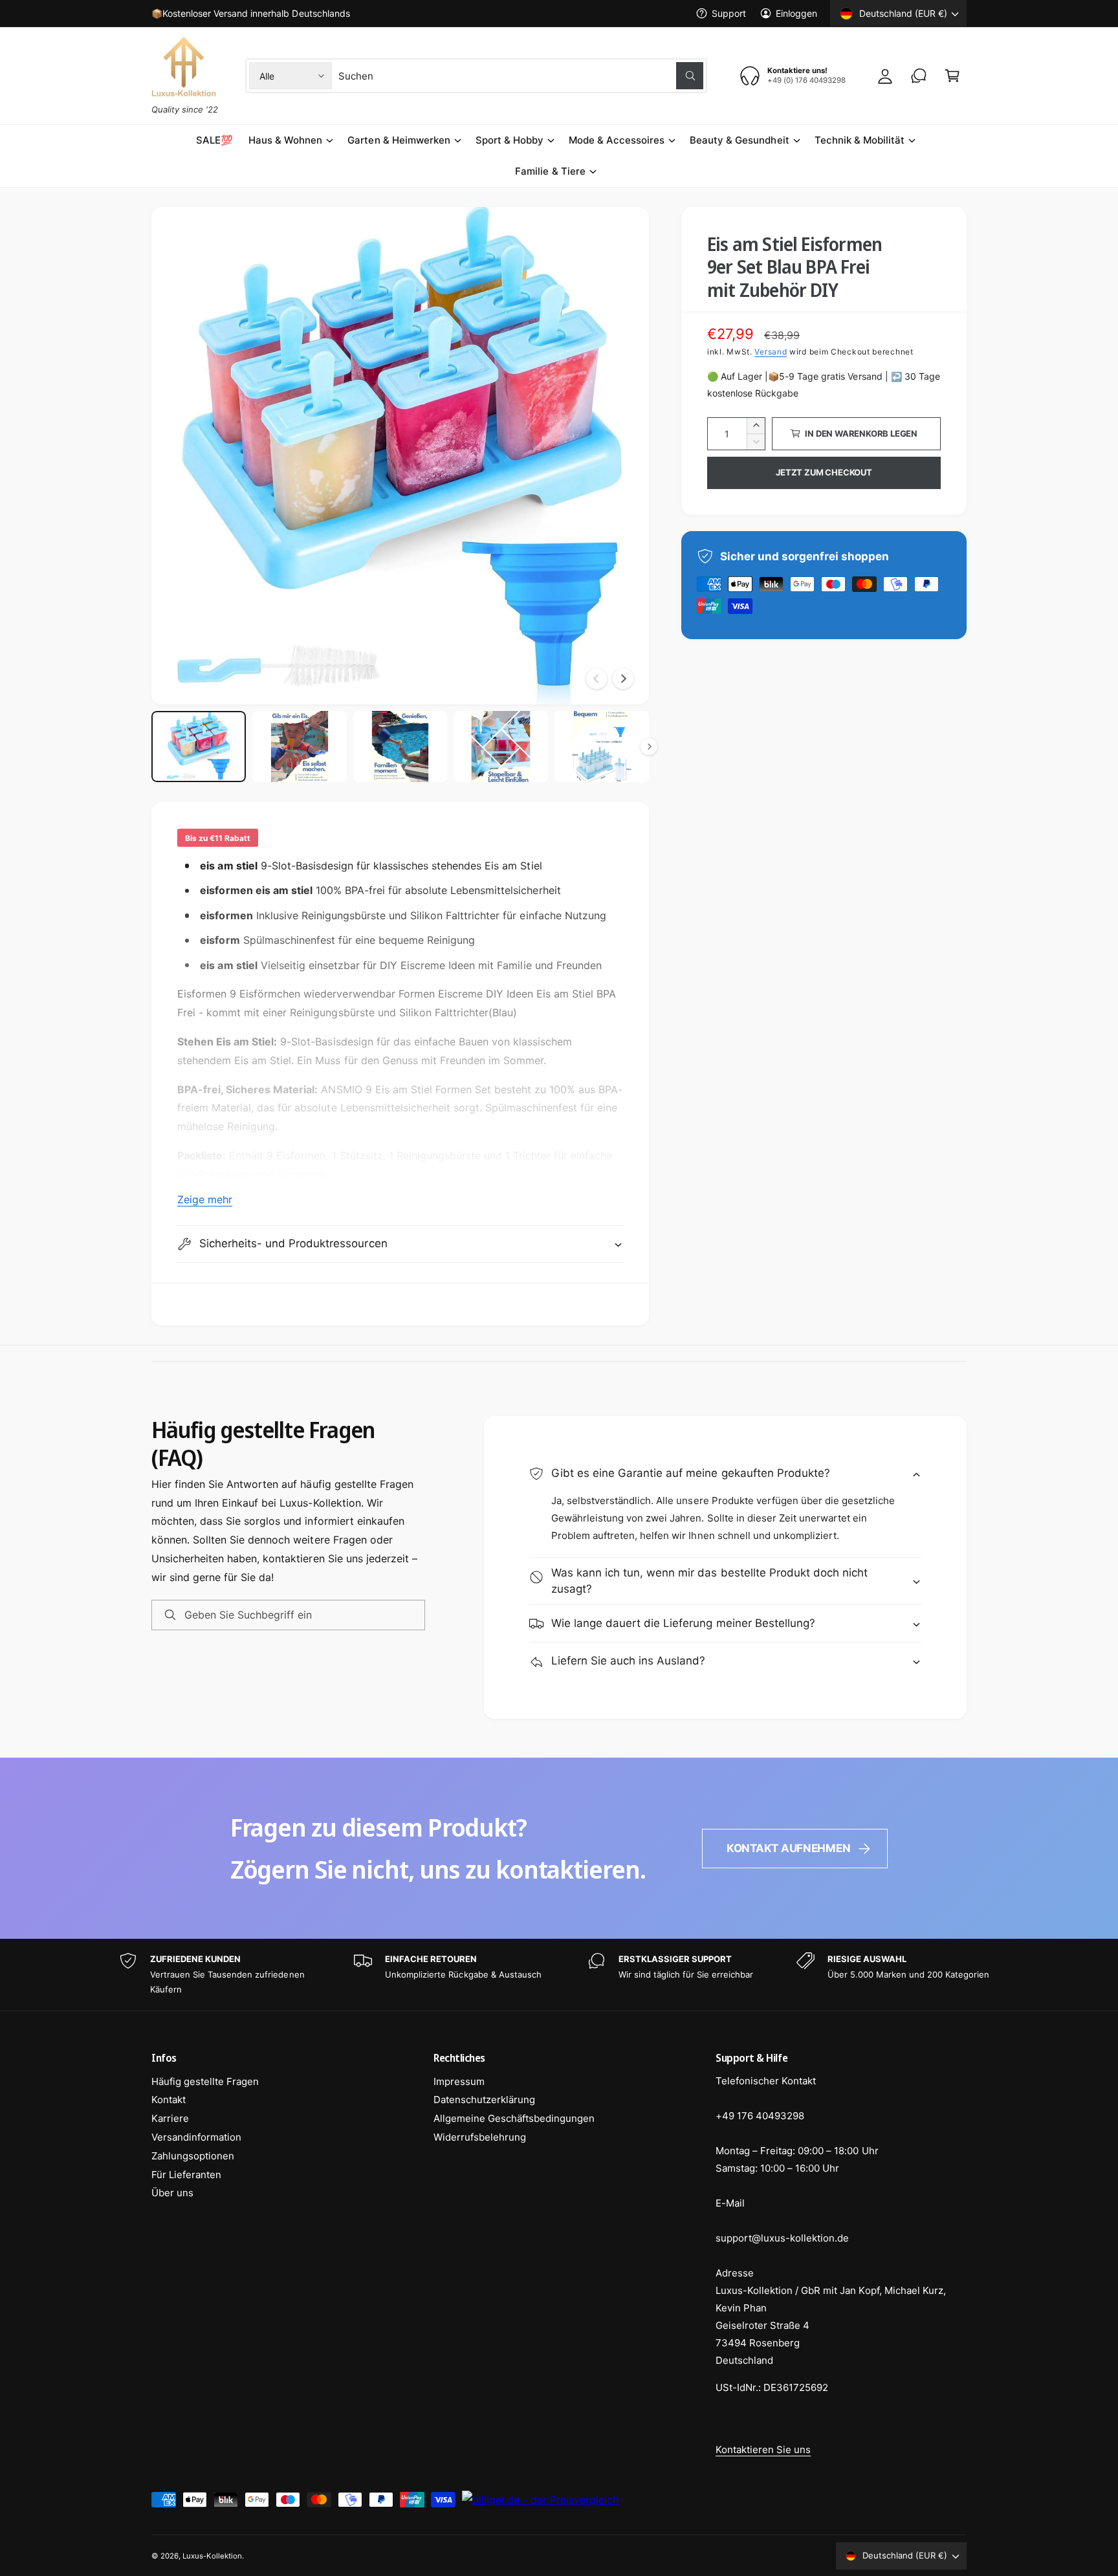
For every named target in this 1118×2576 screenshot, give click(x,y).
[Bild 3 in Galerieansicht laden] (400, 747)
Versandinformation (196, 2137)
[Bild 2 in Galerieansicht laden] (300, 747)
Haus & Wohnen (285, 140)
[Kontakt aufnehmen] (919, 76)
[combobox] (521, 76)
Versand (771, 352)
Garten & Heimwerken (399, 140)
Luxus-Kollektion (212, 2556)
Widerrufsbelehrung (480, 2137)
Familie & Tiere (550, 171)
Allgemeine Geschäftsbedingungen (514, 2118)
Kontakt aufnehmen (789, 1848)
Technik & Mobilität (860, 140)
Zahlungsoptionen (193, 2156)
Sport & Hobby (510, 140)
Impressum (459, 2081)
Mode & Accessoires (617, 140)
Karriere (170, 2118)
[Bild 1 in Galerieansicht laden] (199, 747)
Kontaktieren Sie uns (763, 2450)
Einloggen (796, 13)
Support (729, 13)
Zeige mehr (205, 1199)
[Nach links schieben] (597, 679)
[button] (952, 76)
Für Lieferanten (186, 2175)
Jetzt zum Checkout (824, 472)
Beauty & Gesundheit (739, 140)
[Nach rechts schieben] (623, 679)
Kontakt (169, 2100)
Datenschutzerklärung (484, 2100)
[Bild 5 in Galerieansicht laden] (602, 747)
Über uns (172, 2193)
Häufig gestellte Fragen (205, 2081)
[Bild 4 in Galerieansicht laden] (501, 747)
